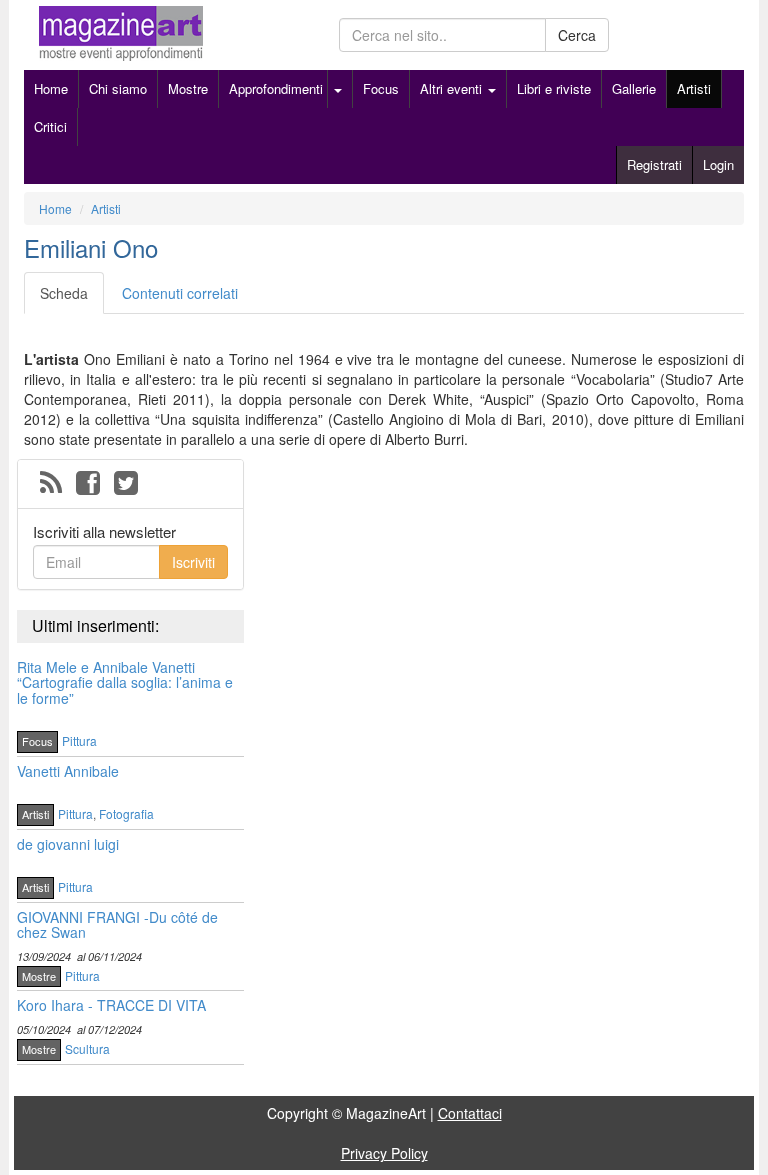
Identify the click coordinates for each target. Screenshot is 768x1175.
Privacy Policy (384, 1153)
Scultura (87, 1048)
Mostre (188, 88)
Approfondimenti (276, 88)
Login (718, 164)
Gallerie (634, 88)
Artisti (694, 88)
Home (51, 88)
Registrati (654, 164)
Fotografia (126, 813)
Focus (381, 88)
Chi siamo (118, 88)
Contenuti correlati (180, 293)
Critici (50, 126)
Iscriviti (193, 562)
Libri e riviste (554, 88)
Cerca (577, 35)
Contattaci (470, 1113)
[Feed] (51, 484)
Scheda (64, 293)
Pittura (79, 740)
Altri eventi (453, 88)
